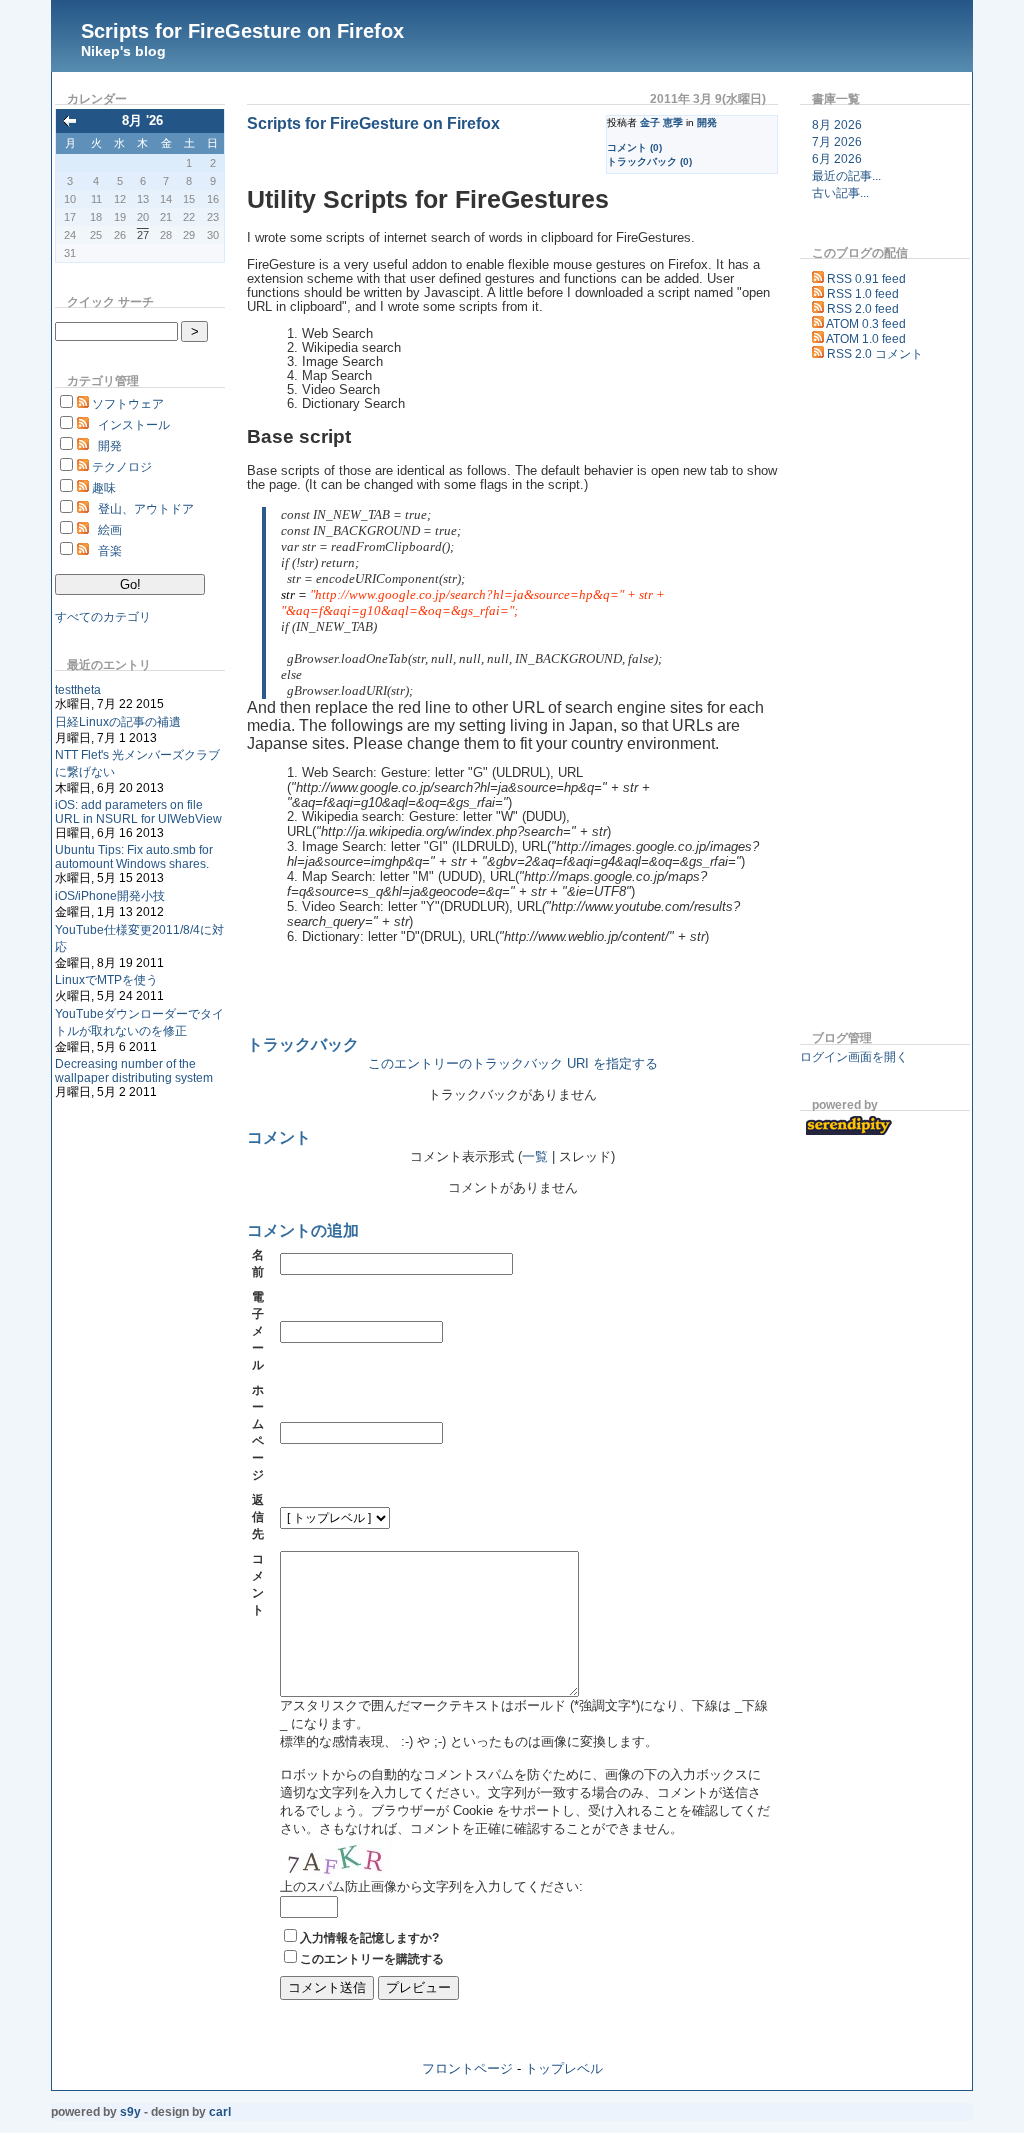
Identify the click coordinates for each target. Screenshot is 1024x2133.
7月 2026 (837, 142)
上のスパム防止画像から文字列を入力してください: (431, 1886)
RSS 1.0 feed (863, 294)
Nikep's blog (123, 51)
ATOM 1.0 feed (866, 339)
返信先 (258, 1517)
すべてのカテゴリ (103, 617)
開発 (110, 446)
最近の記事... (846, 176)
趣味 (104, 488)
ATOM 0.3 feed (866, 324)
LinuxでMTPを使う (106, 980)
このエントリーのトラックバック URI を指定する (513, 1064)
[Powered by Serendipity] (852, 1132)
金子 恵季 (661, 122)
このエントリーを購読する (372, 1959)
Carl (220, 2112)
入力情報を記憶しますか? (369, 1938)
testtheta (78, 690)
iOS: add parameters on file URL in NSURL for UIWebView (138, 812)
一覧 (535, 1157)
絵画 (110, 530)
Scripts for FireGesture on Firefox (242, 31)
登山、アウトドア (146, 509)
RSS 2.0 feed (863, 309)
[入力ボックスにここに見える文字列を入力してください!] (340, 1858)
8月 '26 (142, 120)
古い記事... (840, 193)
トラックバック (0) (649, 161)
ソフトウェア (128, 404)
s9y (130, 2112)
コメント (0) (634, 147)
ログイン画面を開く (854, 1057)
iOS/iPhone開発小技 (110, 896)
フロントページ (467, 2068)
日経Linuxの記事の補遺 (118, 722)
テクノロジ (122, 467)
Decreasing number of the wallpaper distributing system (134, 1071)
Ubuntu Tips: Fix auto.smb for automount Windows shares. (134, 857)
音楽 (110, 551)
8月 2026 (837, 125)
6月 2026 (837, 159)
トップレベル (564, 2068)
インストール (134, 425)
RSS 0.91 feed (866, 279)
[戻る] (70, 122)
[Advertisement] (860, 699)
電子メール (258, 1331)
